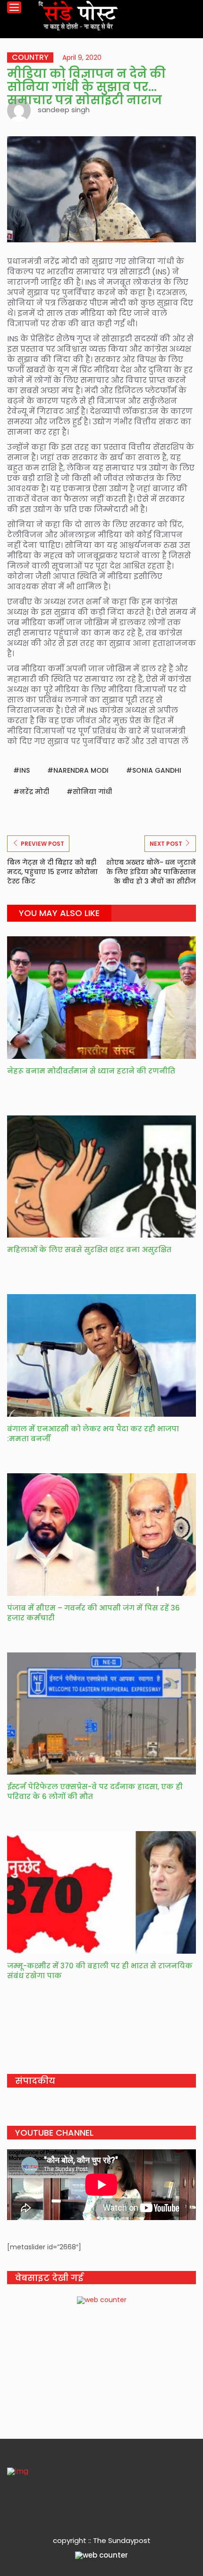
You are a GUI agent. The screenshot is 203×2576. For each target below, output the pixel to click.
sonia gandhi (157, 770)
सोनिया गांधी (92, 792)
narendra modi (81, 770)
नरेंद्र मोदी (34, 792)
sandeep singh (64, 110)
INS (25, 770)
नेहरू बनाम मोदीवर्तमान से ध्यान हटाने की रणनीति (91, 1071)
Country (30, 58)
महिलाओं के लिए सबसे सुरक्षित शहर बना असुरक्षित (89, 1250)
